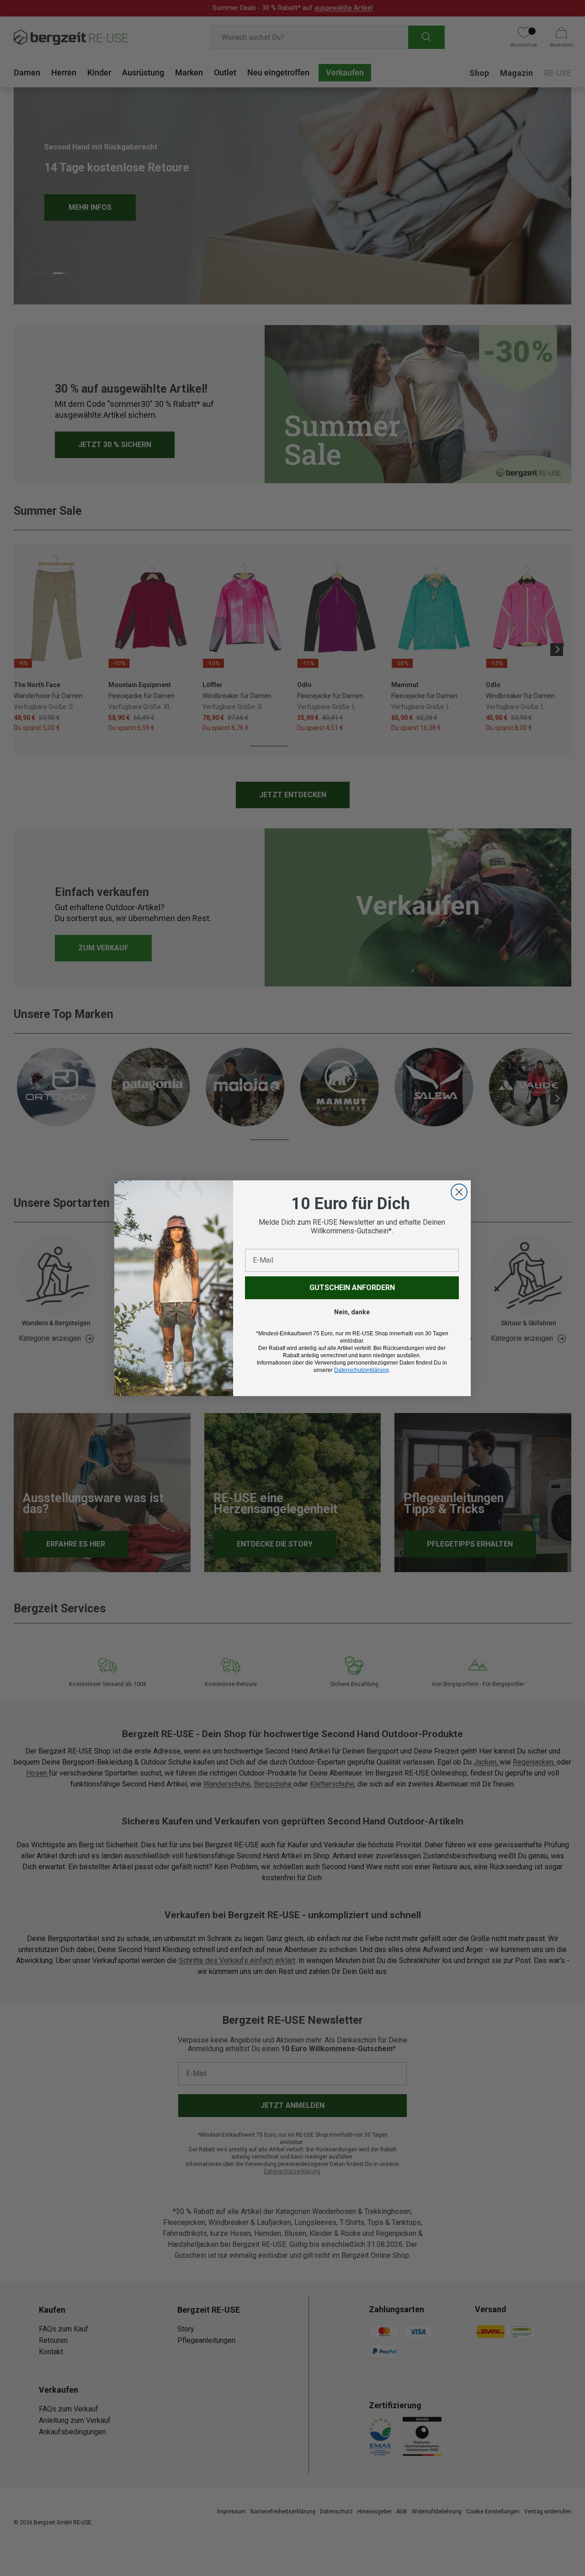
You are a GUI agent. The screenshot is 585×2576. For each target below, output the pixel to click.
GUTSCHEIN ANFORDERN (352, 1288)
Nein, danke (352, 1312)
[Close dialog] (459, 1192)
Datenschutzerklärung (362, 1370)
